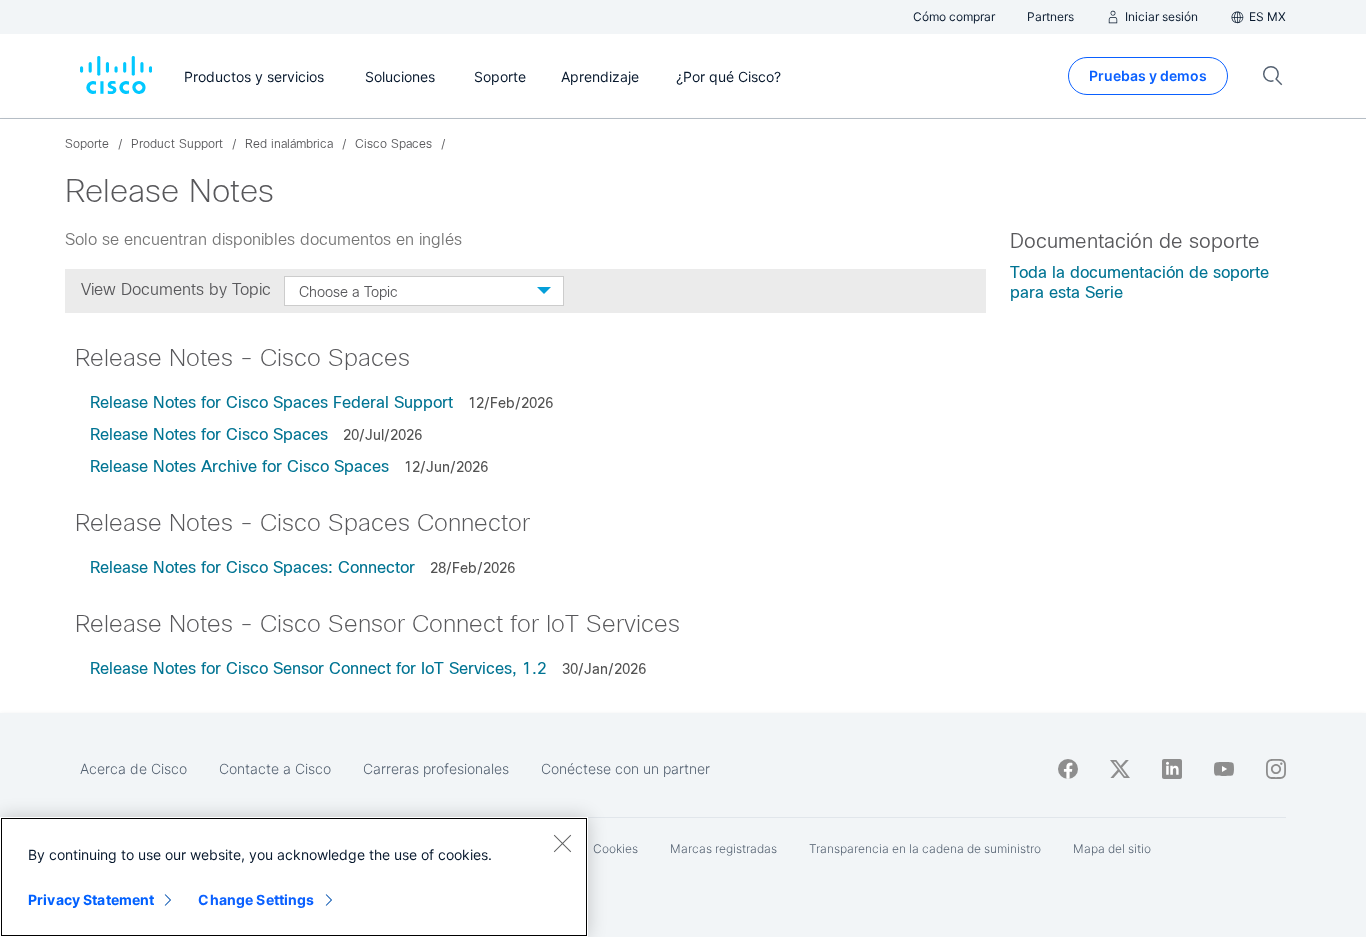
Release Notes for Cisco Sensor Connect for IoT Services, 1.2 (318, 668)
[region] (294, 877)
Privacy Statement (91, 899)
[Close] (562, 843)
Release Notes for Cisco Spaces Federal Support (271, 402)
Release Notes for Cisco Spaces (209, 434)
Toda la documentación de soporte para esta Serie (1139, 282)
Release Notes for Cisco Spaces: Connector (252, 567)
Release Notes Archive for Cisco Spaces (239, 466)
